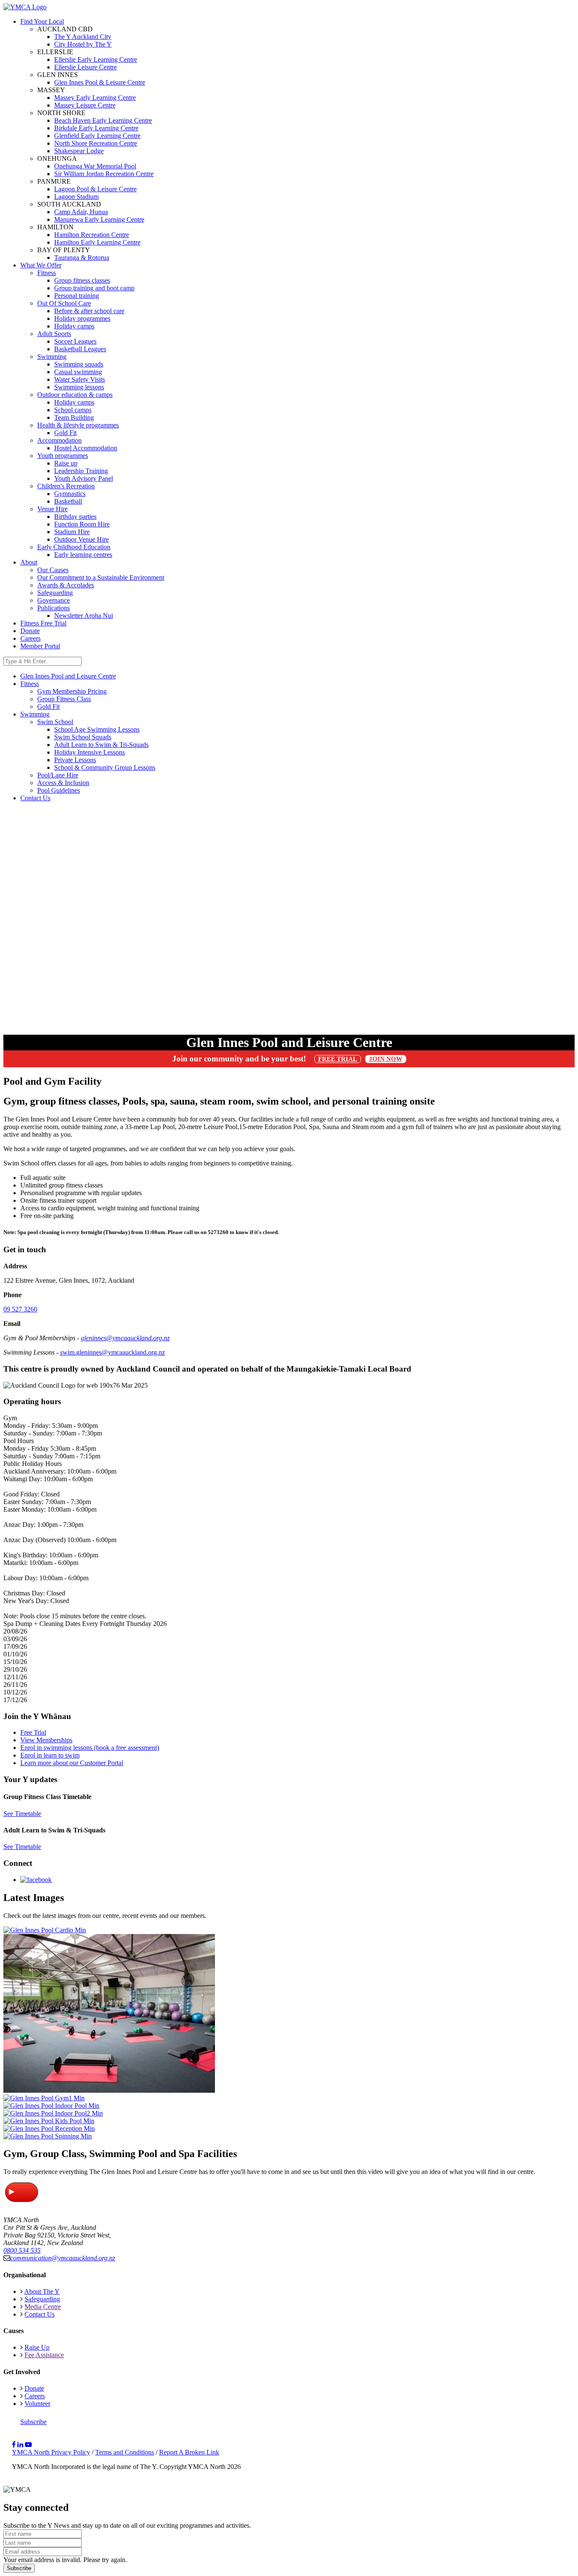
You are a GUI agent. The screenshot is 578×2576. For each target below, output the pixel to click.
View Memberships (46, 1740)
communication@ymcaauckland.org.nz (63, 2258)
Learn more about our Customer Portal (72, 1763)
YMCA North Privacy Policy (51, 2452)
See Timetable (22, 1814)
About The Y (42, 2291)
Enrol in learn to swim (50, 1755)
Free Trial (33, 1732)
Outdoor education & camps (75, 395)
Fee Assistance (44, 2355)
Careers (30, 638)
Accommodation (59, 440)
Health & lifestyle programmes (78, 425)
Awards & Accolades (66, 585)
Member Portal (40, 646)
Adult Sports (54, 334)
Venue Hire (52, 509)
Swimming (52, 357)
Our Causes (53, 570)
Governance (54, 600)
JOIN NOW (386, 1059)
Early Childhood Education (74, 547)
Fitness (47, 273)
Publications (54, 608)
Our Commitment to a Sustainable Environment (101, 577)
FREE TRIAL (338, 1059)
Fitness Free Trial (43, 623)
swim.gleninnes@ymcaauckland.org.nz (113, 1352)
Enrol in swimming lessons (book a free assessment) (90, 1748)
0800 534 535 (22, 2250)
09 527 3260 (20, 1309)
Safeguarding (55, 593)
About (29, 562)
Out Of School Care (64, 303)
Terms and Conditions (125, 2452)
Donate (30, 631)
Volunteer (37, 2404)
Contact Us (40, 2314)
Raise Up (37, 2347)
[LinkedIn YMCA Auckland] (20, 2445)
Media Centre (43, 2307)
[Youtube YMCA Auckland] (28, 2445)
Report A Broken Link (189, 2452)
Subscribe (33, 2422)
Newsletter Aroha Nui (84, 616)
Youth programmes (63, 456)
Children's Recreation (66, 486)
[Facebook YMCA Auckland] (14, 2445)
